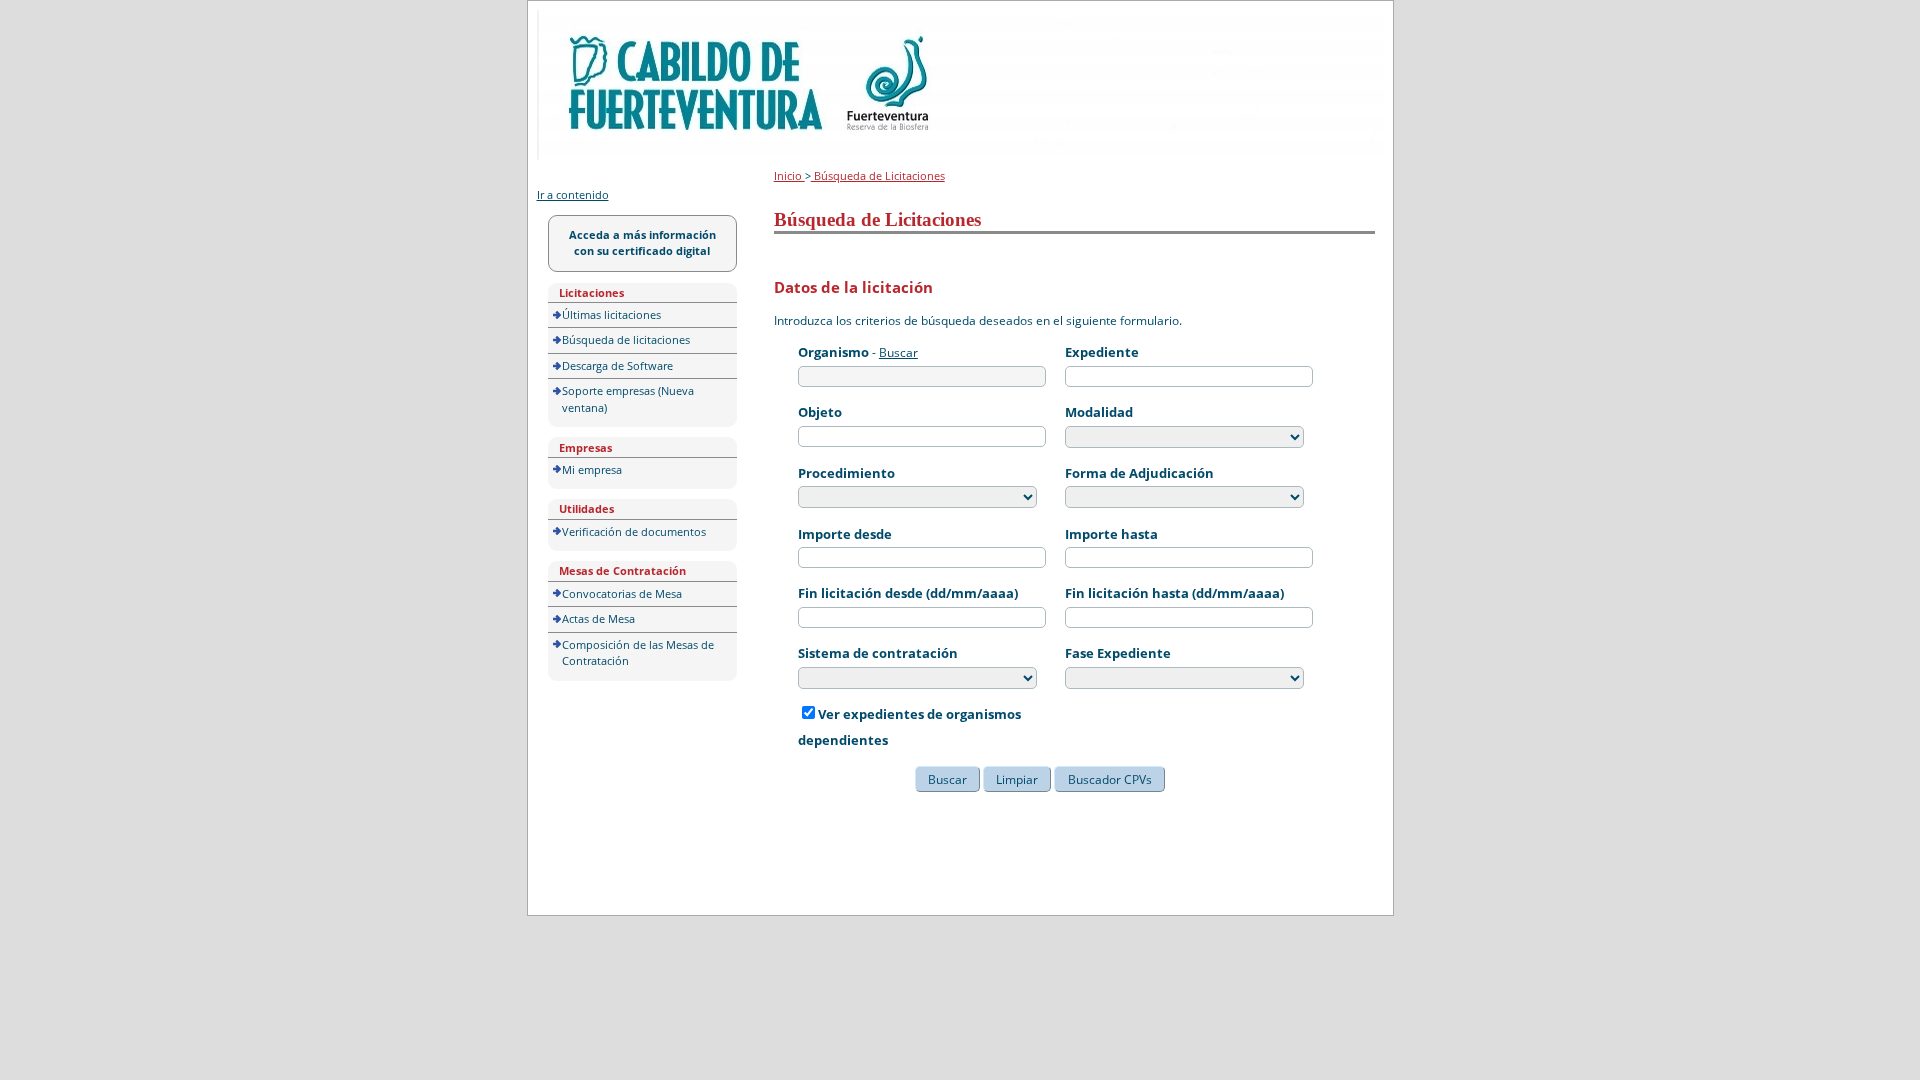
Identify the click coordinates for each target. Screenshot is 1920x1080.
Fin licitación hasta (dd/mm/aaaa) (1174, 593)
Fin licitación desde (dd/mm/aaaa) (908, 593)
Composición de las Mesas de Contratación (638, 653)
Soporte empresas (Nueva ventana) (628, 399)
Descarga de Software (617, 365)
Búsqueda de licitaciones (626, 339)
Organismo (833, 352)
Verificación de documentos (634, 531)
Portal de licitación (598, 21)
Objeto (820, 412)
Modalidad (1099, 412)
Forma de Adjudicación (1139, 473)
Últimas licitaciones (611, 314)
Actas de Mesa (598, 618)
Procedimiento (846, 473)
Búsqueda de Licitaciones (878, 175)
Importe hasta (1111, 534)
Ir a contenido (573, 194)
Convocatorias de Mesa (622, 593)
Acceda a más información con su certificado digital (642, 243)
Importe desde (845, 534)
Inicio (789, 175)
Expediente (1102, 352)
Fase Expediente (1118, 653)
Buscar (898, 352)
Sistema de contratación (878, 653)
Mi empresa (592, 469)
